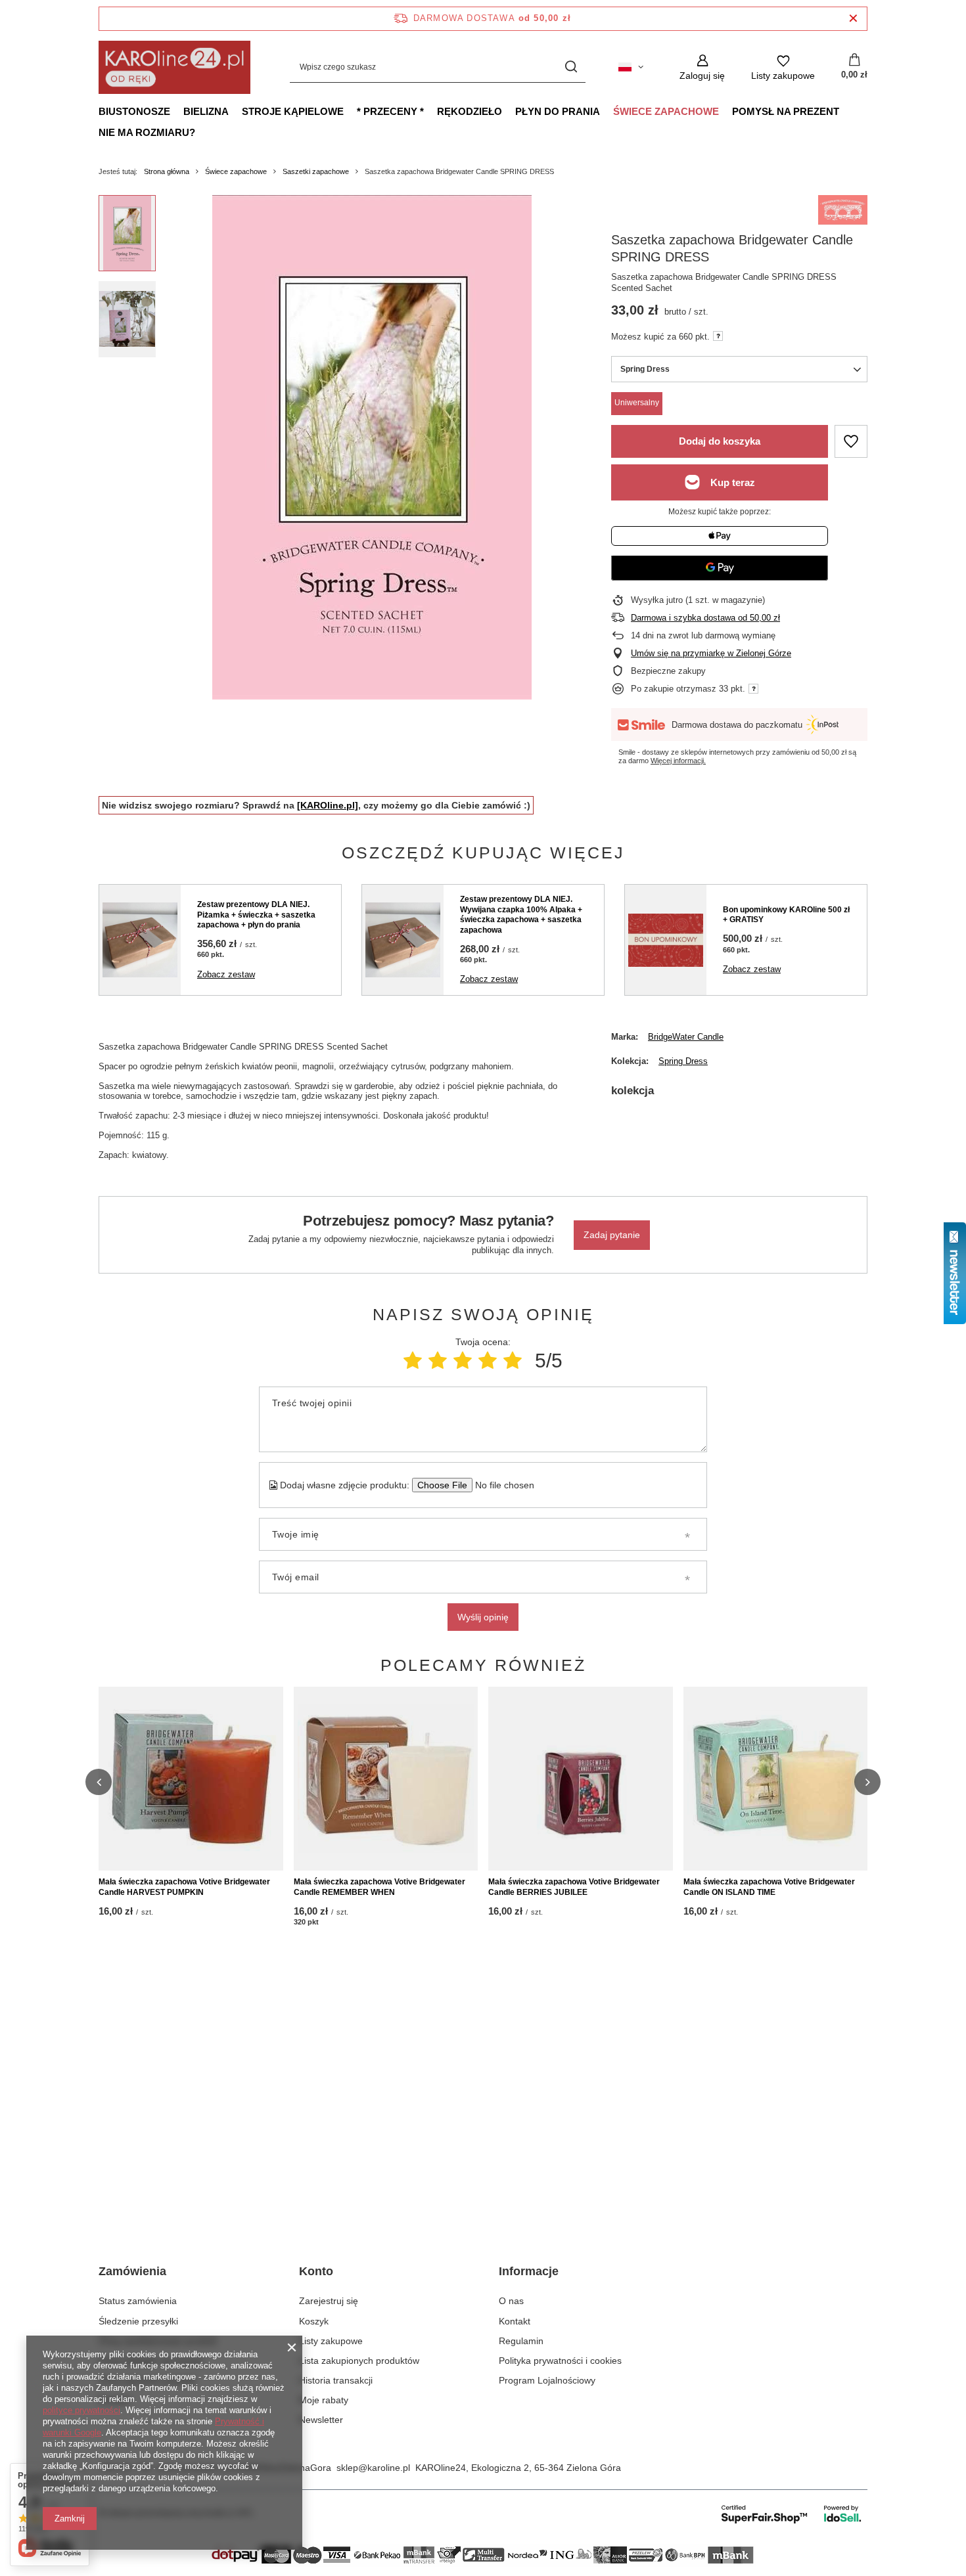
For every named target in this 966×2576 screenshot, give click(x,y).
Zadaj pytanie (612, 1235)
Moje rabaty (324, 2400)
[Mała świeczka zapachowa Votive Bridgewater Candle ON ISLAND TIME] (776, 1779)
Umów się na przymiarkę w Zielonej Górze (711, 653)
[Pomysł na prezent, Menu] (846, 111)
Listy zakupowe (331, 2341)
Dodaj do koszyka (720, 441)
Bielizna (206, 111)
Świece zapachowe (666, 111)
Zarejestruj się (329, 2301)
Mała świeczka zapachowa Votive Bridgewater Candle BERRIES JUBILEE (574, 1887)
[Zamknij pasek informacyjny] (853, 19)
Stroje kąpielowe (293, 111)
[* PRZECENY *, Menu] (430, 111)
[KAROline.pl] (328, 805)
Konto (316, 2271)
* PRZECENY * (390, 111)
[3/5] (463, 1361)
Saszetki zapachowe (316, 171)
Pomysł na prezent (786, 111)
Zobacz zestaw (226, 974)
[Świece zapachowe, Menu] (725, 111)
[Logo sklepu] (174, 67)
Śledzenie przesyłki (138, 2321)
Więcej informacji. (678, 761)
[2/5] (438, 1361)
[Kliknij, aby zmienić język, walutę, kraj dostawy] (631, 67)
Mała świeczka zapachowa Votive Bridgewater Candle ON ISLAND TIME (769, 1887)
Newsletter (321, 2420)
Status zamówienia (138, 2301)
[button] (99, 1782)
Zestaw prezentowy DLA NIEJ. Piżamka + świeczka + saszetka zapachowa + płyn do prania (256, 915)
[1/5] (413, 1361)
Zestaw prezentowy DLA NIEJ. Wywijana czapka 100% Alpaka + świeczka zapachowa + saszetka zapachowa (521, 915)
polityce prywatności (81, 2410)
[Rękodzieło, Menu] (509, 111)
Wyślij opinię (483, 1617)
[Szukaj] (571, 67)
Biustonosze (134, 111)
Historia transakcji (336, 2380)
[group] (372, 447)
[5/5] (513, 1361)
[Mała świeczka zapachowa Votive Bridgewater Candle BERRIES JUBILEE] (581, 1779)
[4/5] (488, 1361)
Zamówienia (132, 2271)
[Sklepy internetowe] (792, 2514)
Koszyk (314, 2321)
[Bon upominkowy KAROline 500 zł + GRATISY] (665, 940)
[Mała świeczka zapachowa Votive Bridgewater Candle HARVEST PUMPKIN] (191, 1779)
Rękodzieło (470, 111)
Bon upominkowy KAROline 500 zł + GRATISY (786, 915)
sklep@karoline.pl (373, 2468)
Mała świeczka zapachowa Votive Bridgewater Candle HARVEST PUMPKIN (184, 1887)
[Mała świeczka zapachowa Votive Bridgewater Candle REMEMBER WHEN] (386, 1779)
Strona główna (167, 171)
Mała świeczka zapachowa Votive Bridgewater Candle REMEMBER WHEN (379, 1887)
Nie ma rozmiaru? (147, 132)
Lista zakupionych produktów (359, 2361)
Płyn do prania (558, 111)
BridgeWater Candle (686, 1037)
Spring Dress (683, 1061)
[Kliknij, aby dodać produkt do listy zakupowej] (851, 441)
